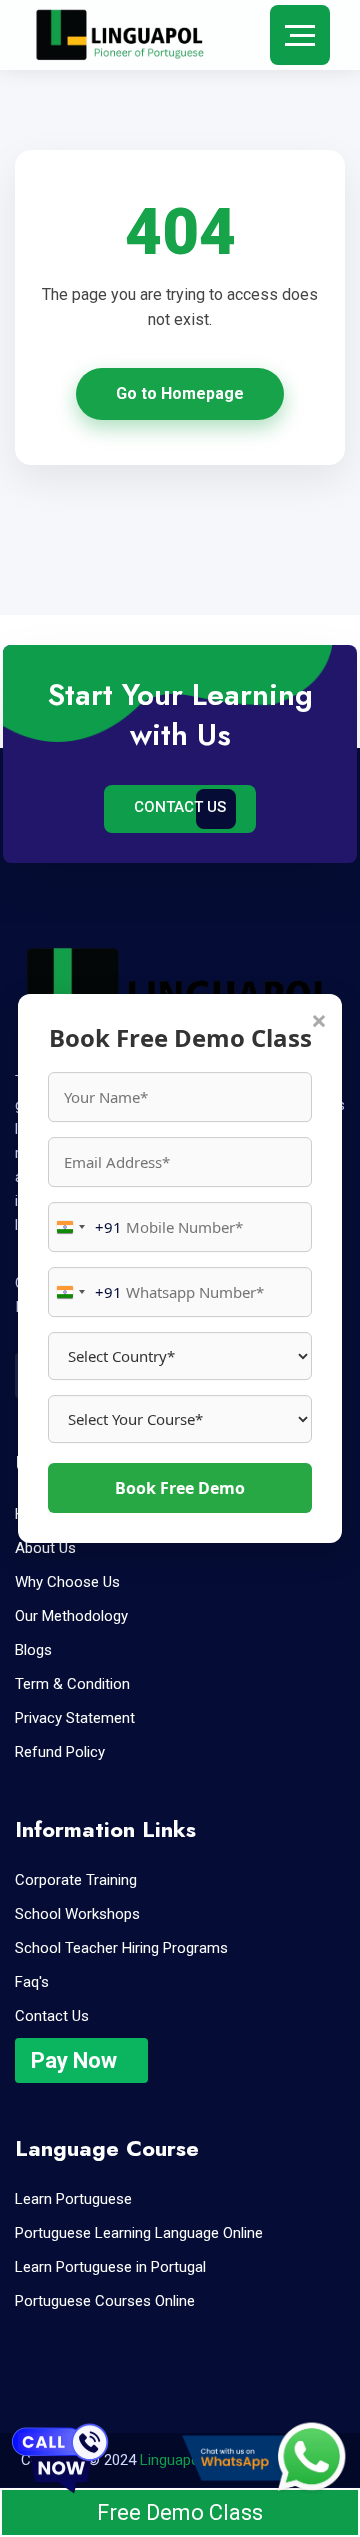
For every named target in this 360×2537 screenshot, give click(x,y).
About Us (45, 1548)
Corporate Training (76, 1880)
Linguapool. (177, 2460)
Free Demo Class (180, 2512)
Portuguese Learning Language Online (139, 2233)
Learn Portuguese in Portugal (110, 2267)
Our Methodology (71, 1616)
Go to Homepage (180, 393)
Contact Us (180, 807)
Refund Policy (60, 1752)
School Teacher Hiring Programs (121, 1948)
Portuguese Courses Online (105, 2301)
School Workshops (77, 1914)
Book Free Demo (180, 1488)
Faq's (32, 1982)
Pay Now (74, 2060)
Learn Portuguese (73, 2199)
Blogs (33, 1650)
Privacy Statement (75, 1718)
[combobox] (85, 1227)
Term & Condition (72, 1684)
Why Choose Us (67, 1582)
